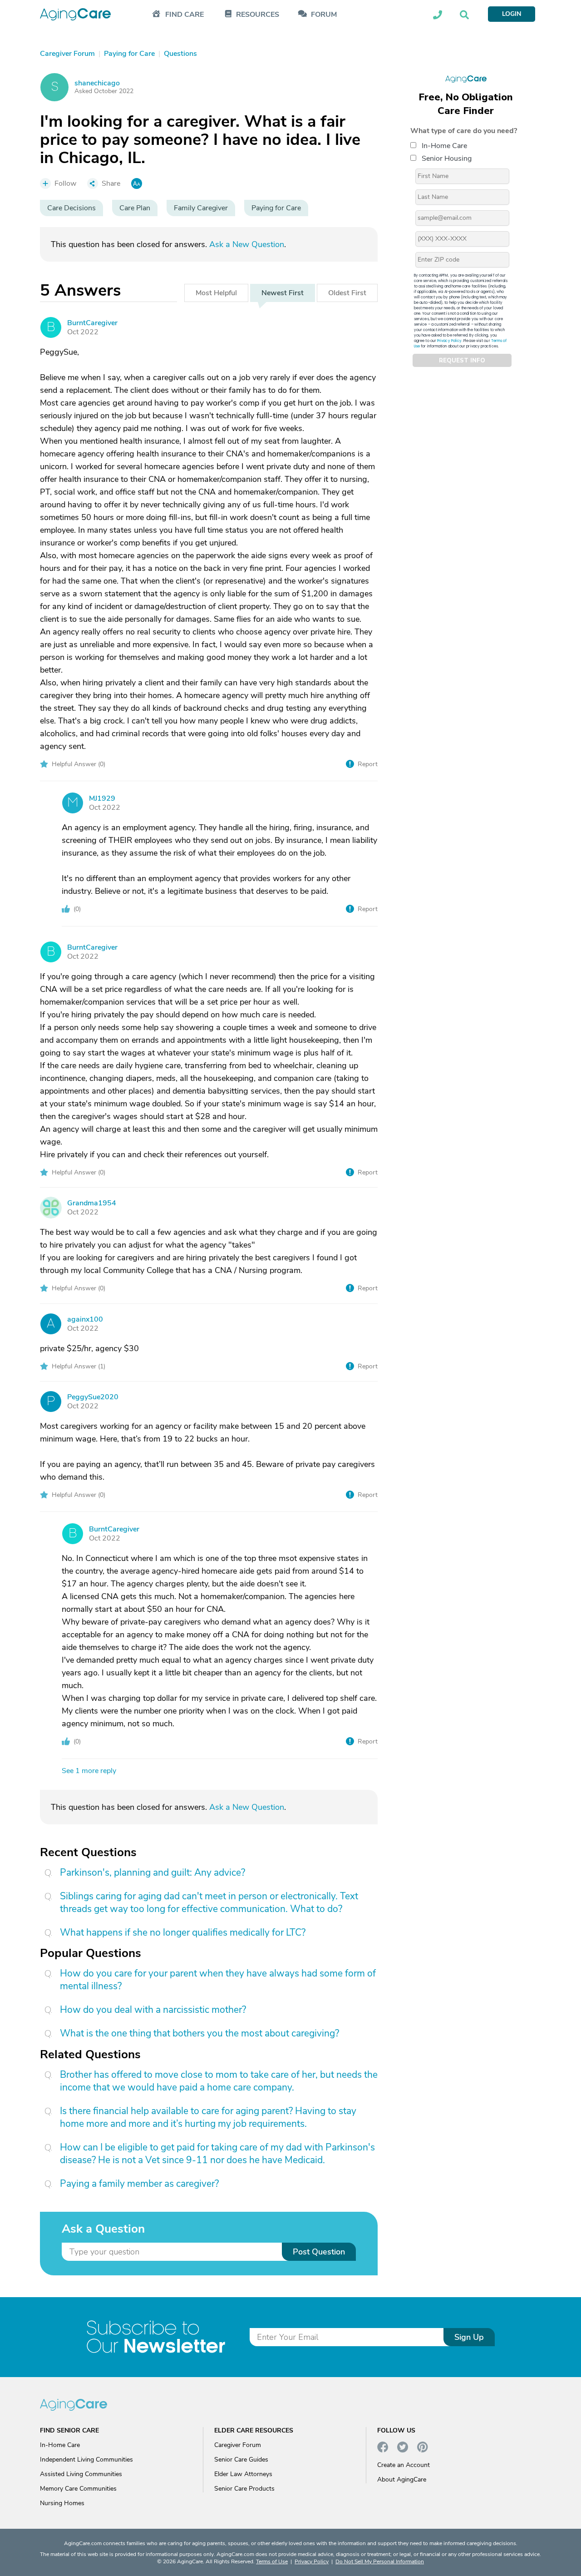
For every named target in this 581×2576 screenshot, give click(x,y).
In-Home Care (444, 146)
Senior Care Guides (241, 2460)
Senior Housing (447, 159)
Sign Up (469, 2337)
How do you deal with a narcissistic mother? (153, 2010)
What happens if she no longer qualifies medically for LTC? (183, 1932)
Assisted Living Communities (81, 2474)
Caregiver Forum (238, 2445)
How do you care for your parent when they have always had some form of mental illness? (218, 1980)
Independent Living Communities (86, 2460)
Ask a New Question (247, 244)
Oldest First (347, 293)
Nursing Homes (62, 2503)
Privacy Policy (449, 341)
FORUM (324, 15)
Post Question (319, 2252)
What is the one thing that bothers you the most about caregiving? (199, 2033)
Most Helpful (216, 293)
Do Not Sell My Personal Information (380, 2561)
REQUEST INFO (462, 361)
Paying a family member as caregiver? (139, 2184)
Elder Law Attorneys (243, 2474)
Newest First (283, 293)
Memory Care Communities (78, 2489)
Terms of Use (272, 2561)
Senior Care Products (244, 2489)
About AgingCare (402, 2479)
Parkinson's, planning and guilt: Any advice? (153, 1873)
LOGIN (512, 14)
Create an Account (404, 2465)
